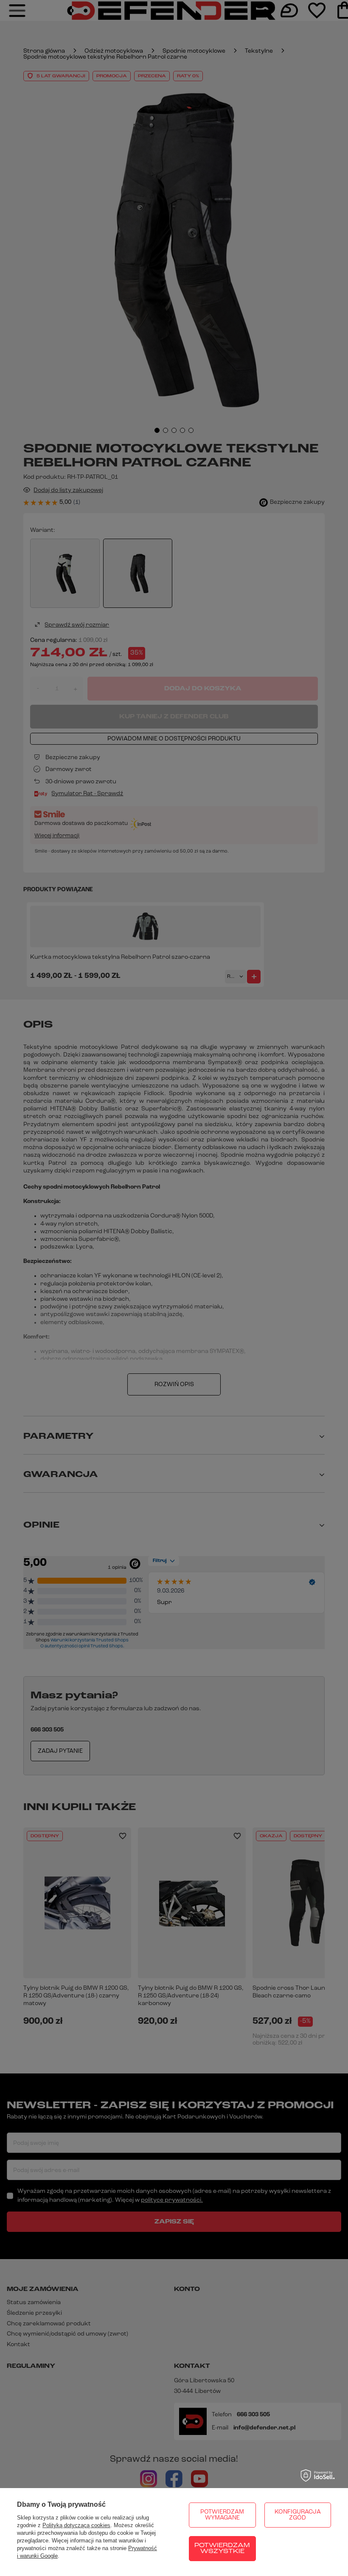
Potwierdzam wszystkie (222, 2549)
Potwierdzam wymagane (222, 2515)
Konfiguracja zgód (298, 2515)
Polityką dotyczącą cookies (76, 2525)
